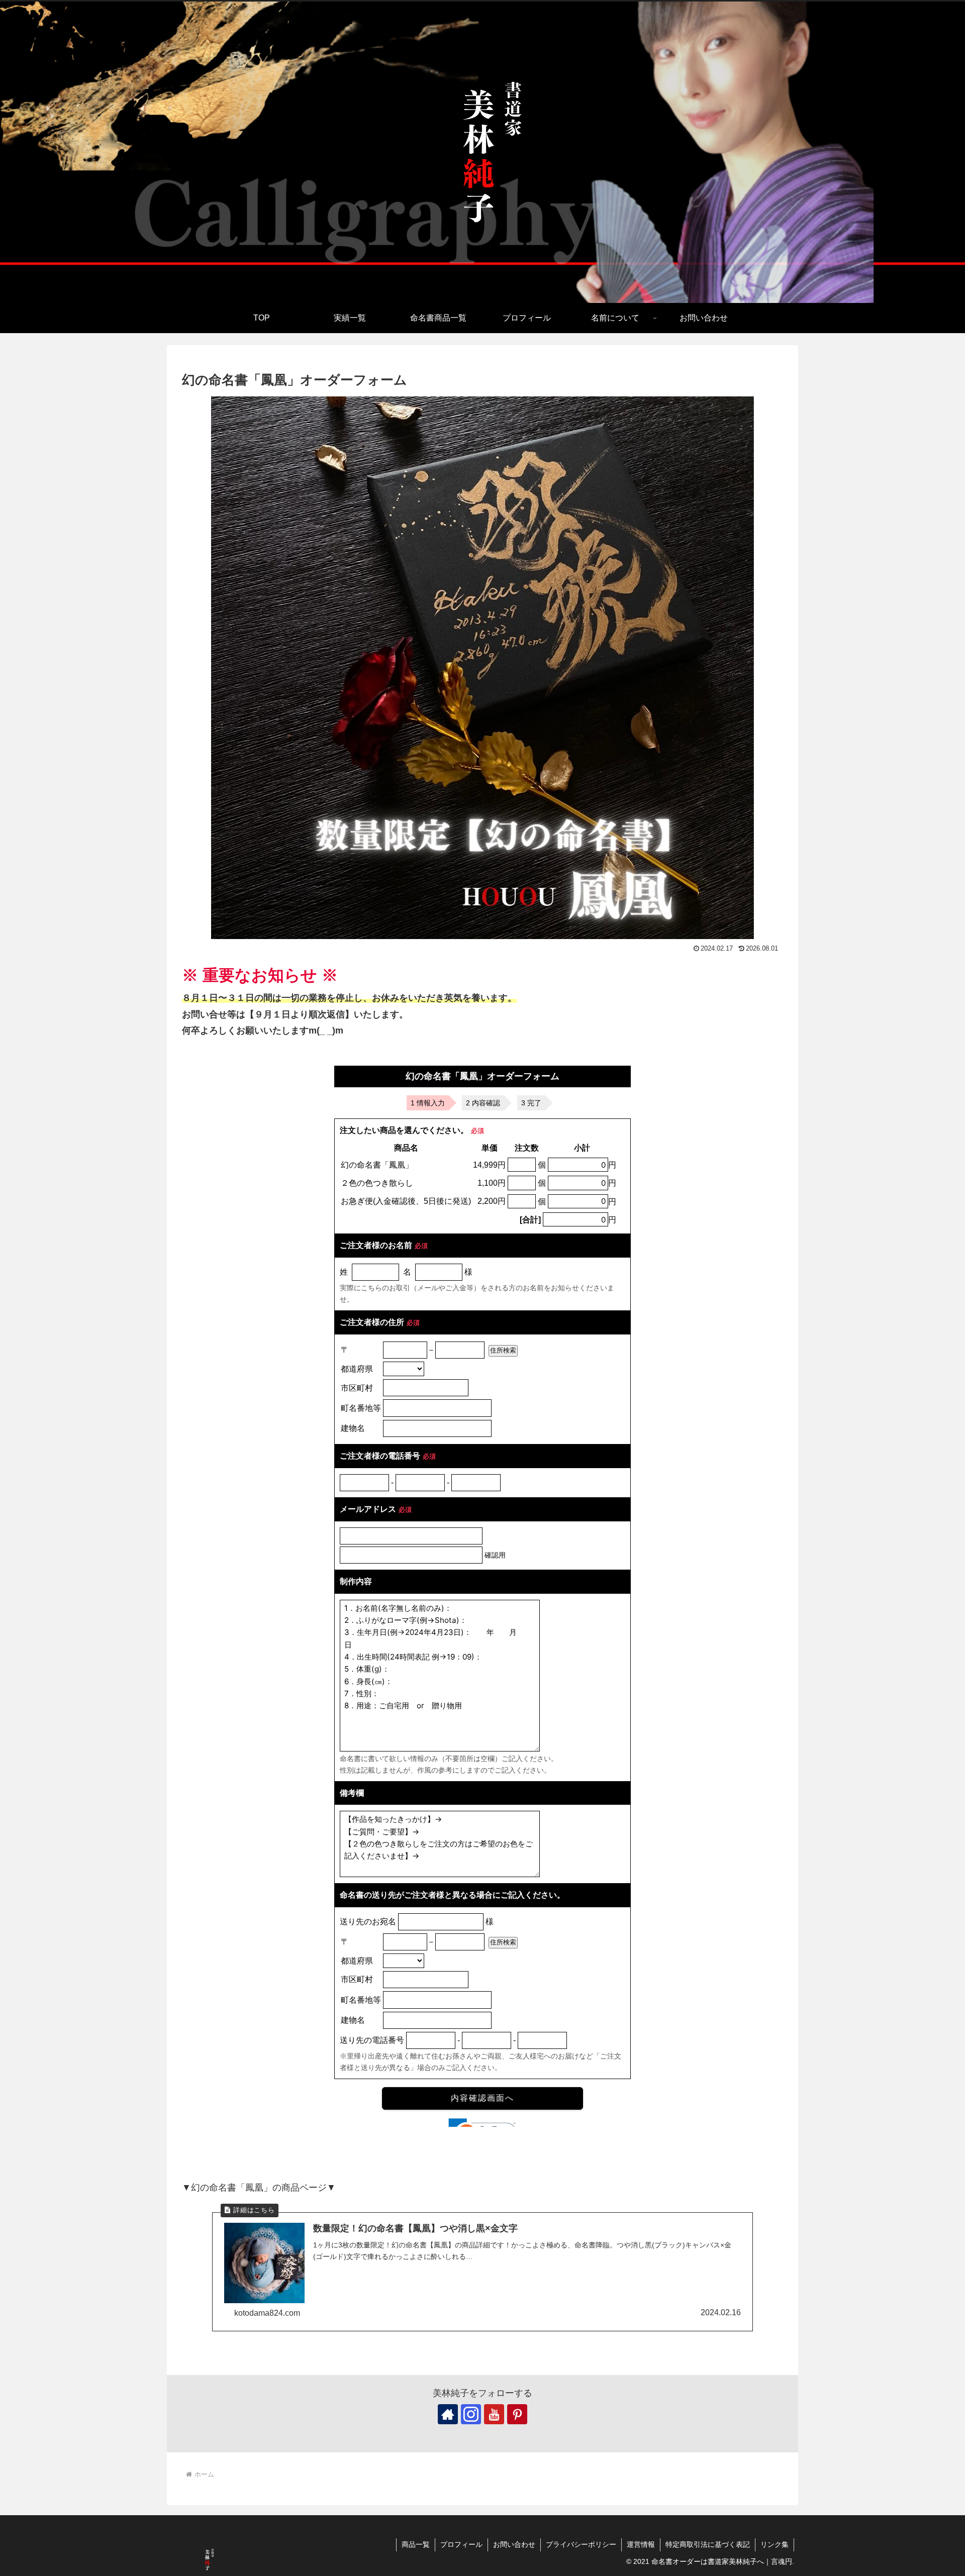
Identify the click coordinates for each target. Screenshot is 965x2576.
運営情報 (641, 2544)
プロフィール (461, 2544)
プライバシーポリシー (581, 2544)
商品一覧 (416, 2544)
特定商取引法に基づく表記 (708, 2544)
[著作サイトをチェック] (448, 2414)
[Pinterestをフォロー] (517, 2414)
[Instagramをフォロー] (471, 2414)
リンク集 (775, 2544)
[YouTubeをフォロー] (494, 2414)
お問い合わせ (514, 2544)
